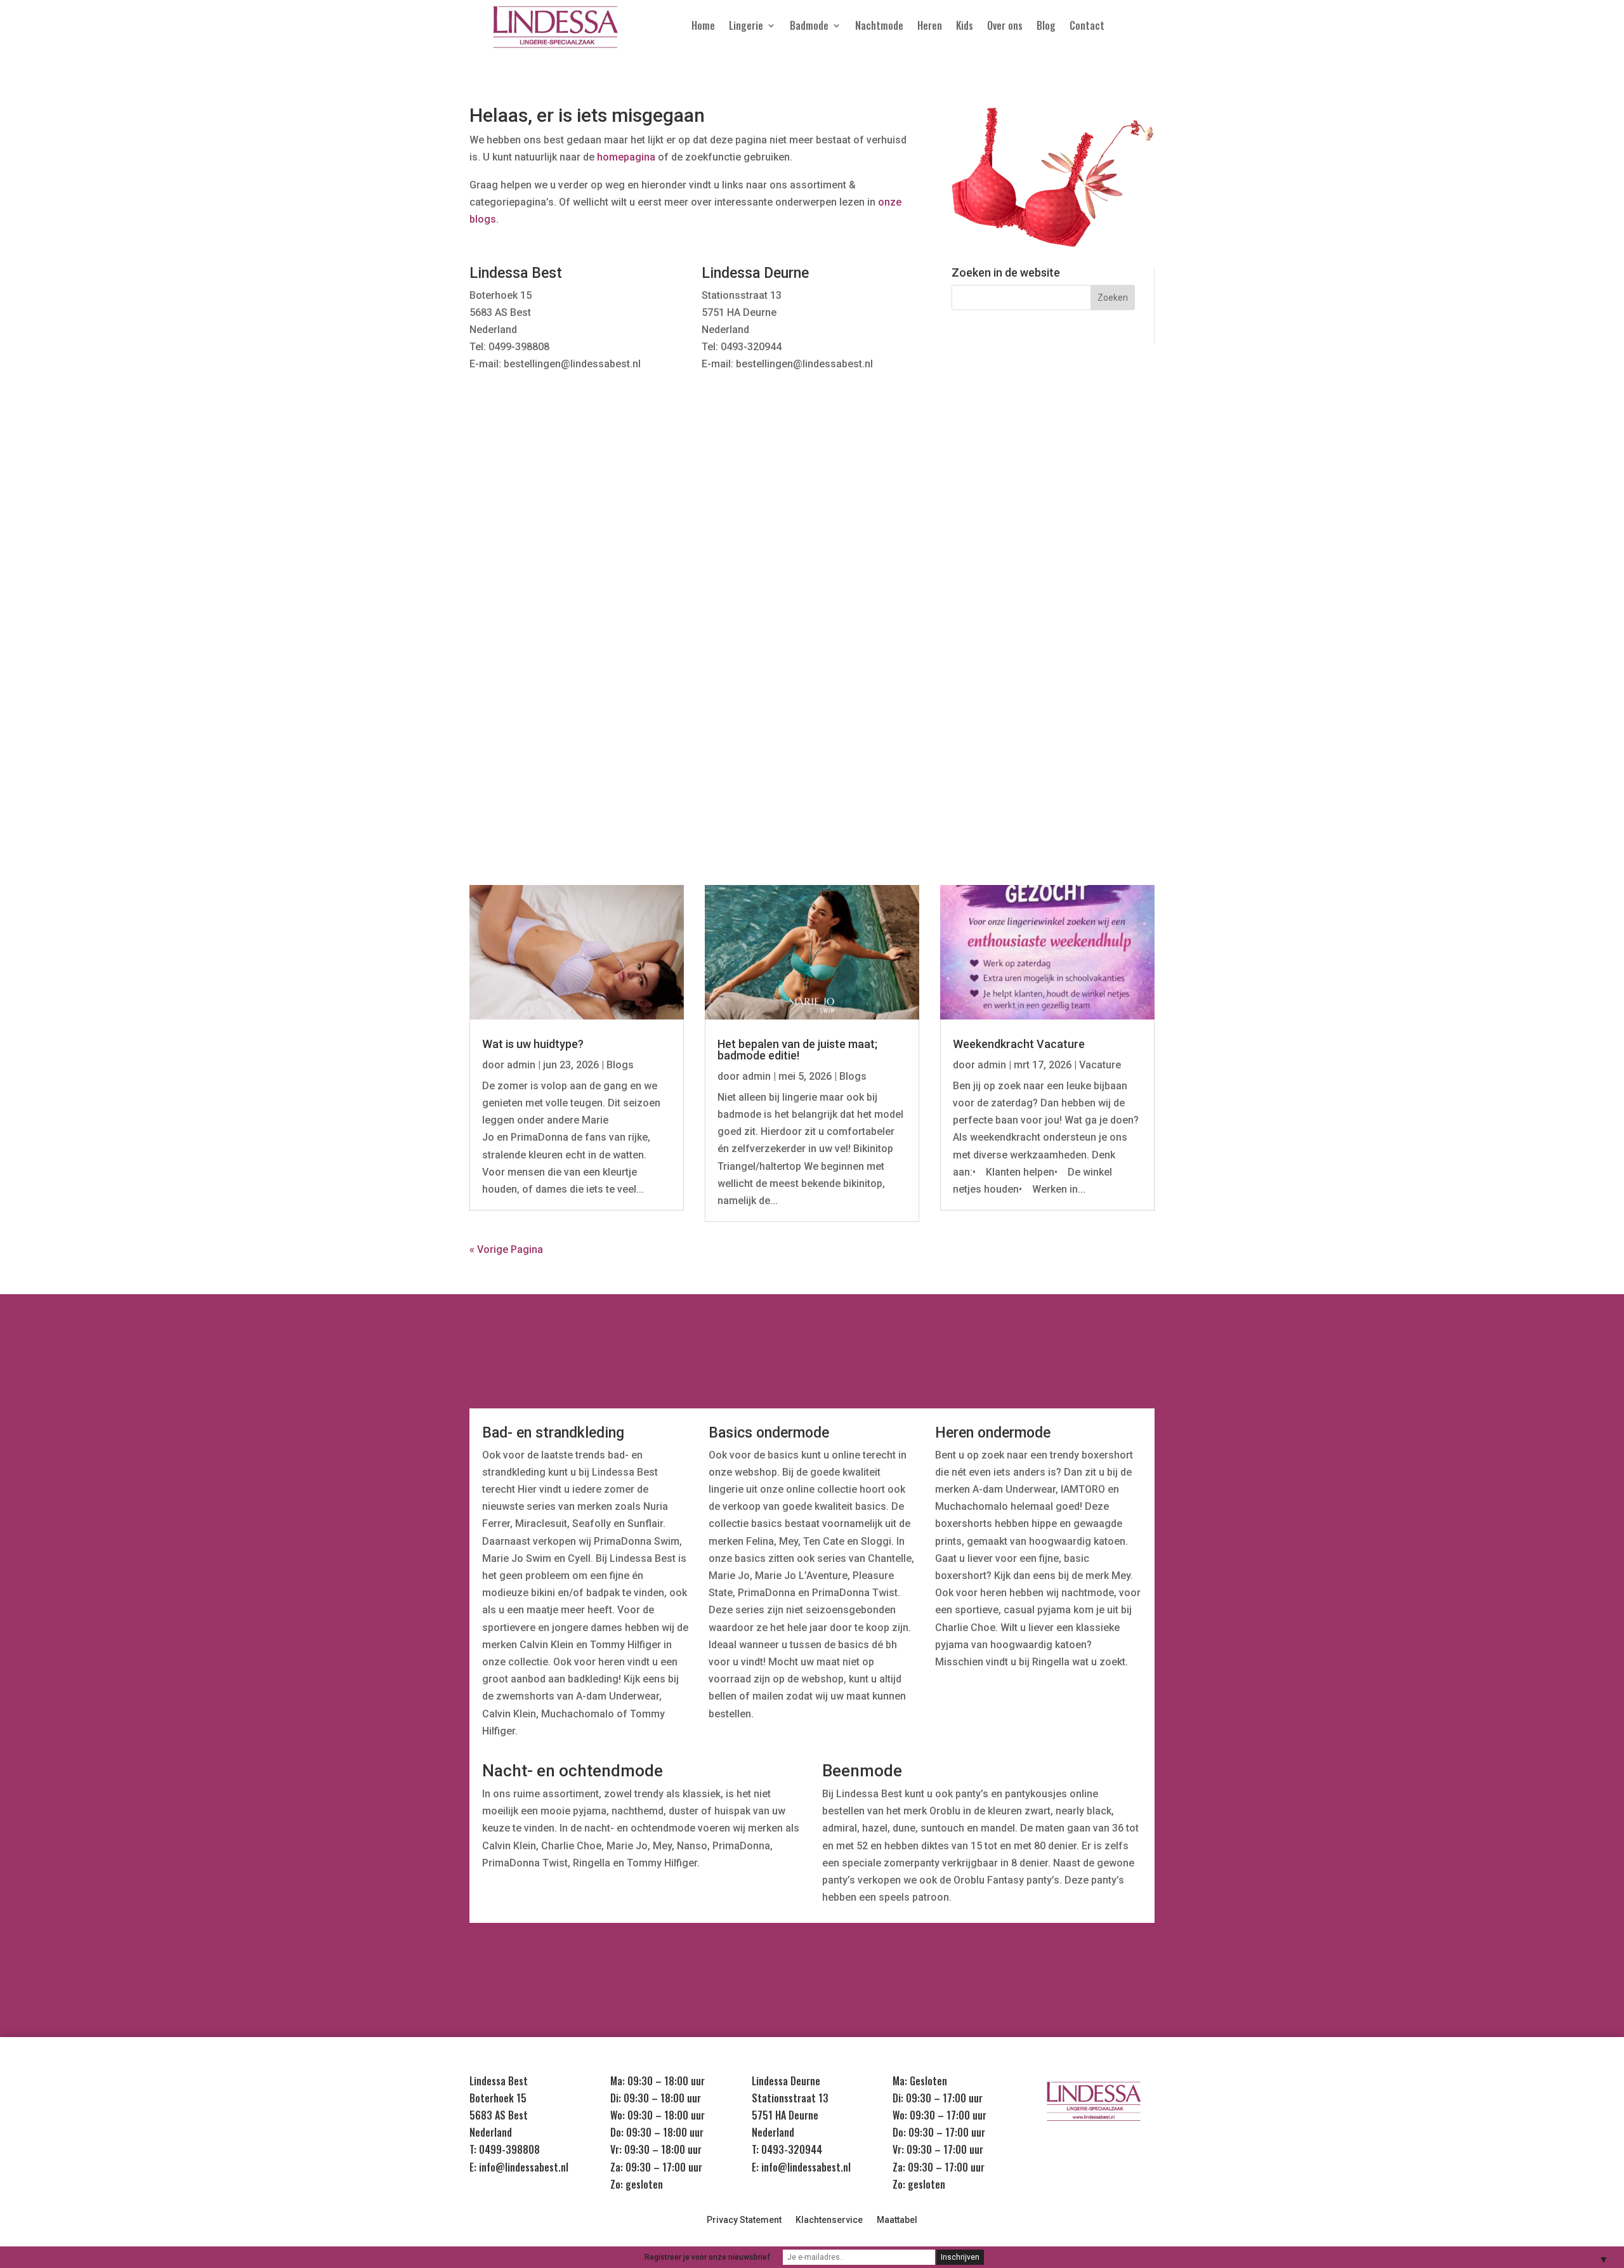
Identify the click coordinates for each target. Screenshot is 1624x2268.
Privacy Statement (744, 2220)
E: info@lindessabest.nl (519, 2167)
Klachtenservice (829, 2220)
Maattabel (897, 2220)
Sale (1106, 621)
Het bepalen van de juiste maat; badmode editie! (797, 1050)
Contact (1087, 27)
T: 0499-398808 (505, 2149)
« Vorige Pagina (506, 1249)
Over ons (1005, 27)
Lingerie (746, 27)
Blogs (620, 1065)
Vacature (1100, 1065)
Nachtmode (879, 27)
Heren (930, 27)
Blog (1046, 27)
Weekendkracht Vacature (1019, 1044)
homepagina (626, 157)
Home (703, 27)
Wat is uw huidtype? (533, 1044)
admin (521, 1065)
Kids (965, 27)
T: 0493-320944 (787, 2149)
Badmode (809, 27)
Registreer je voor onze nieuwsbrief (707, 2257)
